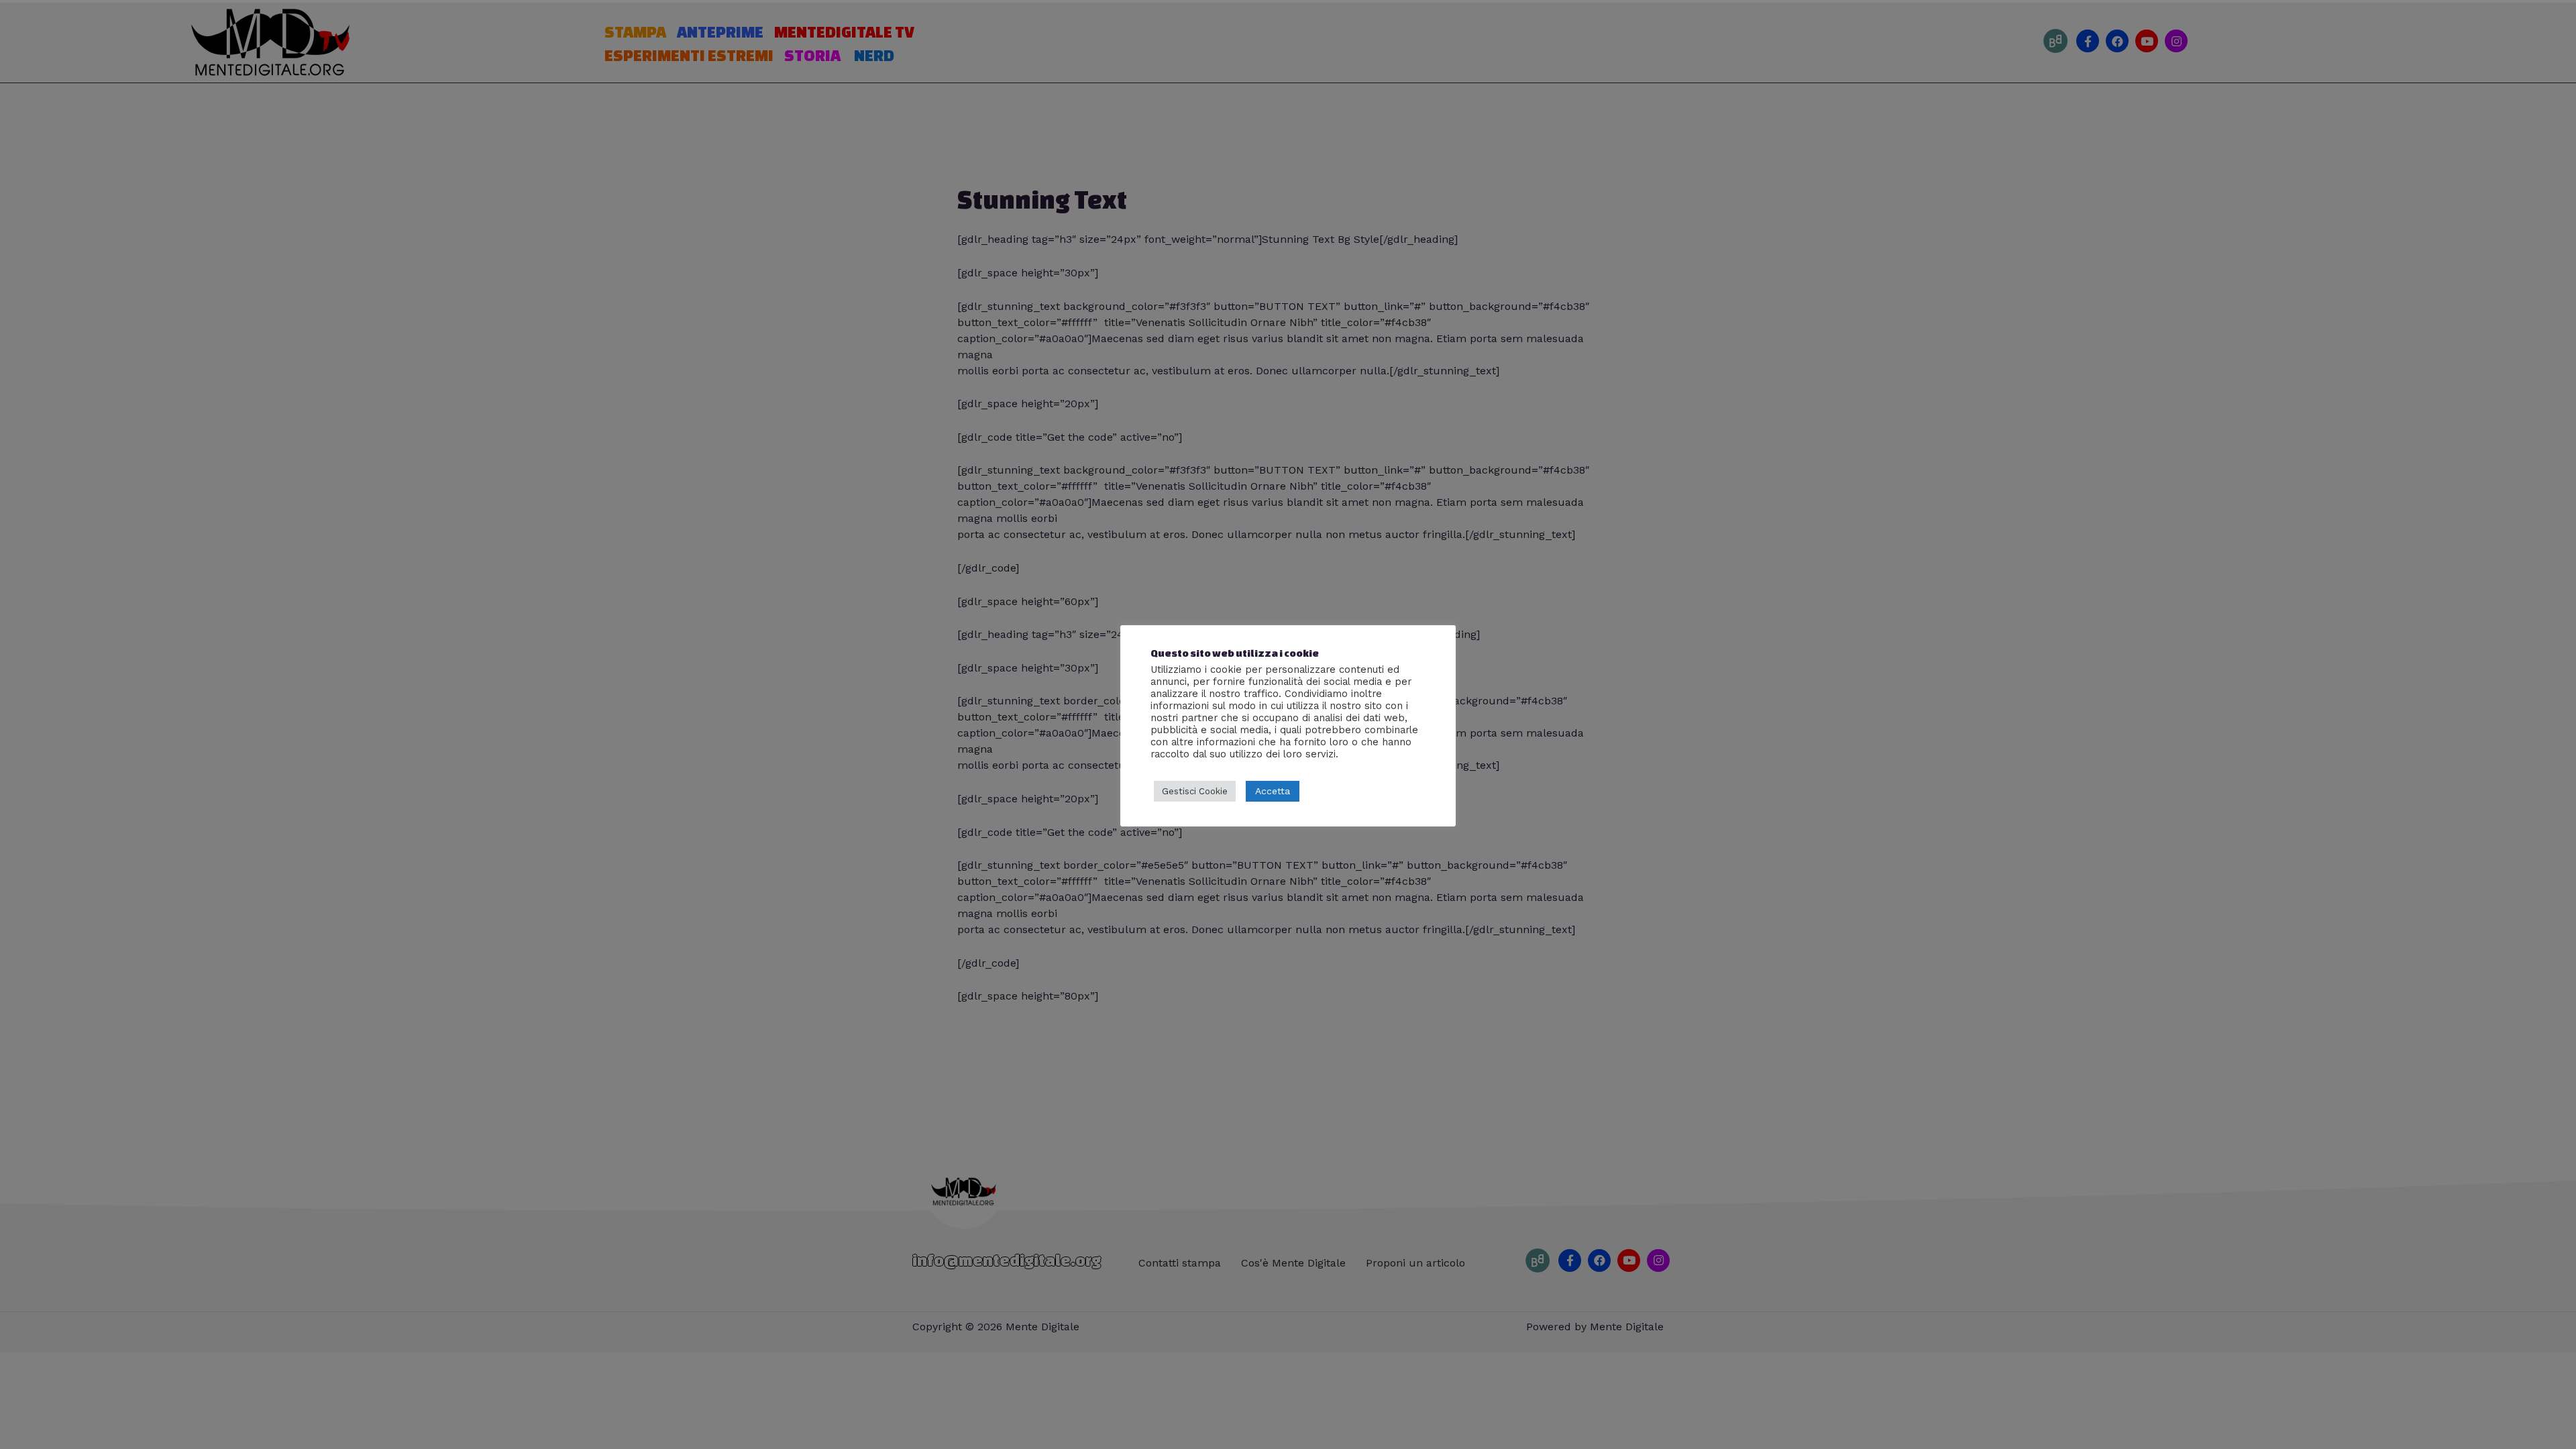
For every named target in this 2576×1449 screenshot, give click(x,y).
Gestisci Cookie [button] (1195, 791)
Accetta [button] (1273, 791)
